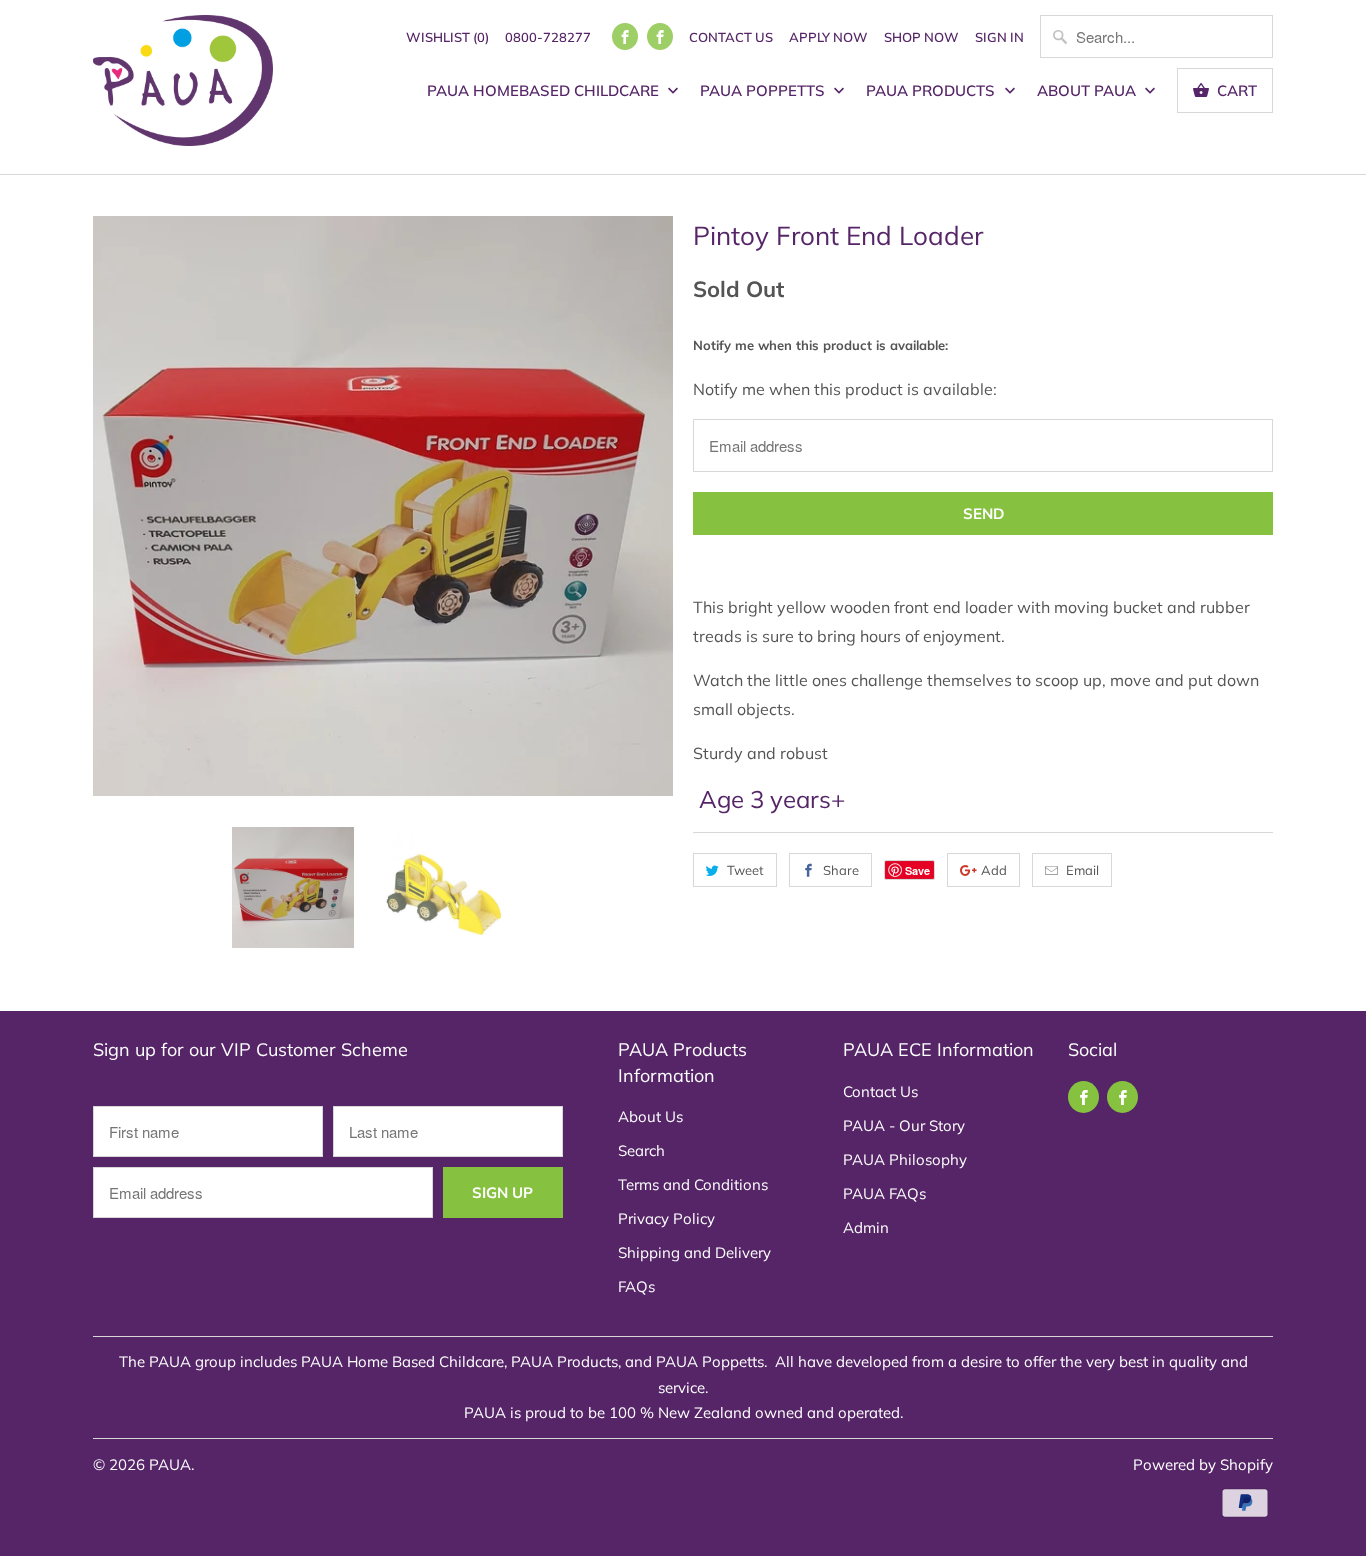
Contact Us (731, 37)
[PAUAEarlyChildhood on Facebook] (660, 36)
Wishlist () (447, 37)
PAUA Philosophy (905, 1159)
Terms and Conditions (693, 1184)
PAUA (170, 1464)
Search (641, 1150)
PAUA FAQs (884, 1193)
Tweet (745, 870)
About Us (650, 1116)
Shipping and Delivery (694, 1252)
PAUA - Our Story (904, 1125)
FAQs (636, 1286)
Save (917, 870)
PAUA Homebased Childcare (545, 90)
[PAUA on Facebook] (625, 36)
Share (841, 870)
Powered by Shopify (1203, 1464)
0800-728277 (548, 37)
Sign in (999, 37)
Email (1082, 870)
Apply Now (828, 37)
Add (994, 870)
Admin (866, 1227)
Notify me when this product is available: (820, 345)
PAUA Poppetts (764, 90)
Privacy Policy (666, 1218)
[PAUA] (183, 87)
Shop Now (921, 37)
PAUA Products (932, 90)
